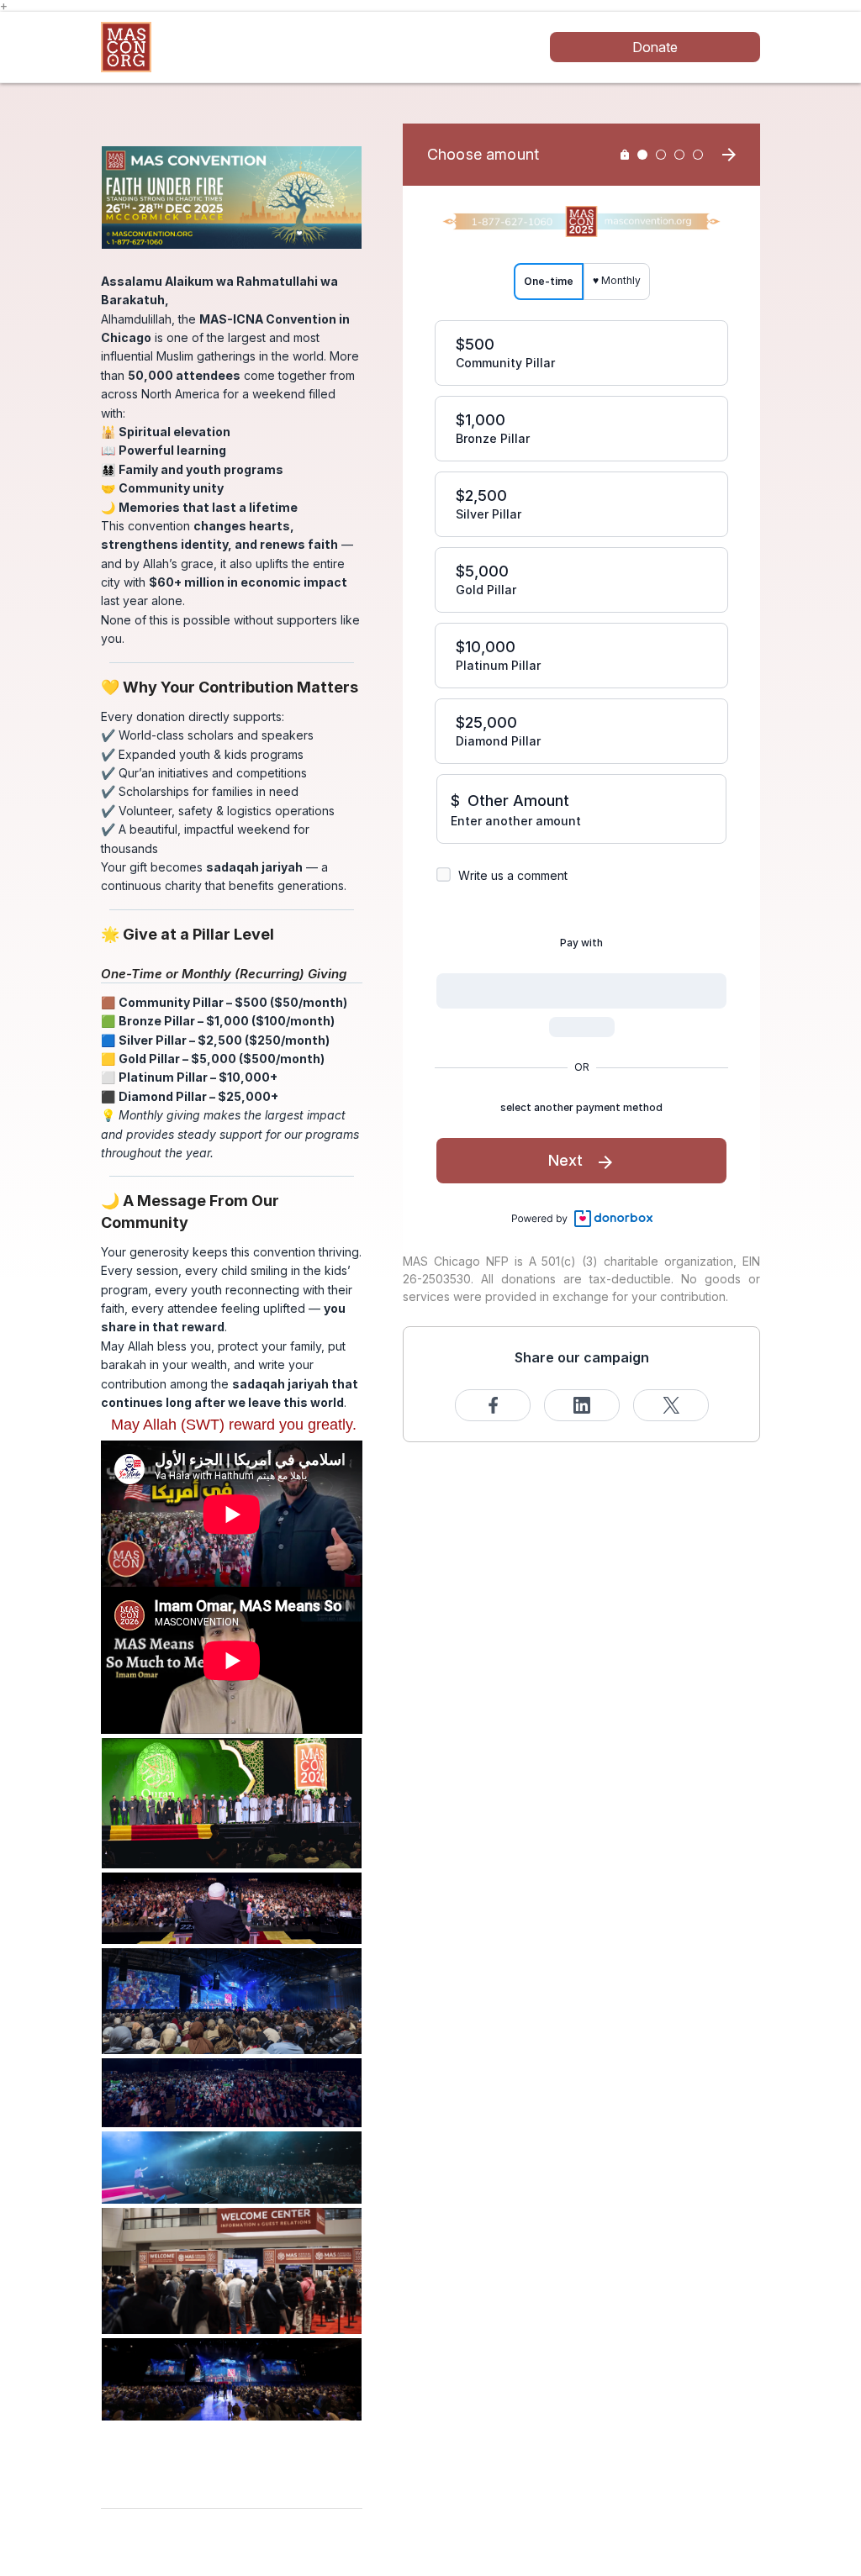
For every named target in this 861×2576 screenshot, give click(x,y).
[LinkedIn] (582, 1405)
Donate (655, 47)
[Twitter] (671, 1405)
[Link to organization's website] (126, 46)
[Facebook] (493, 1405)
